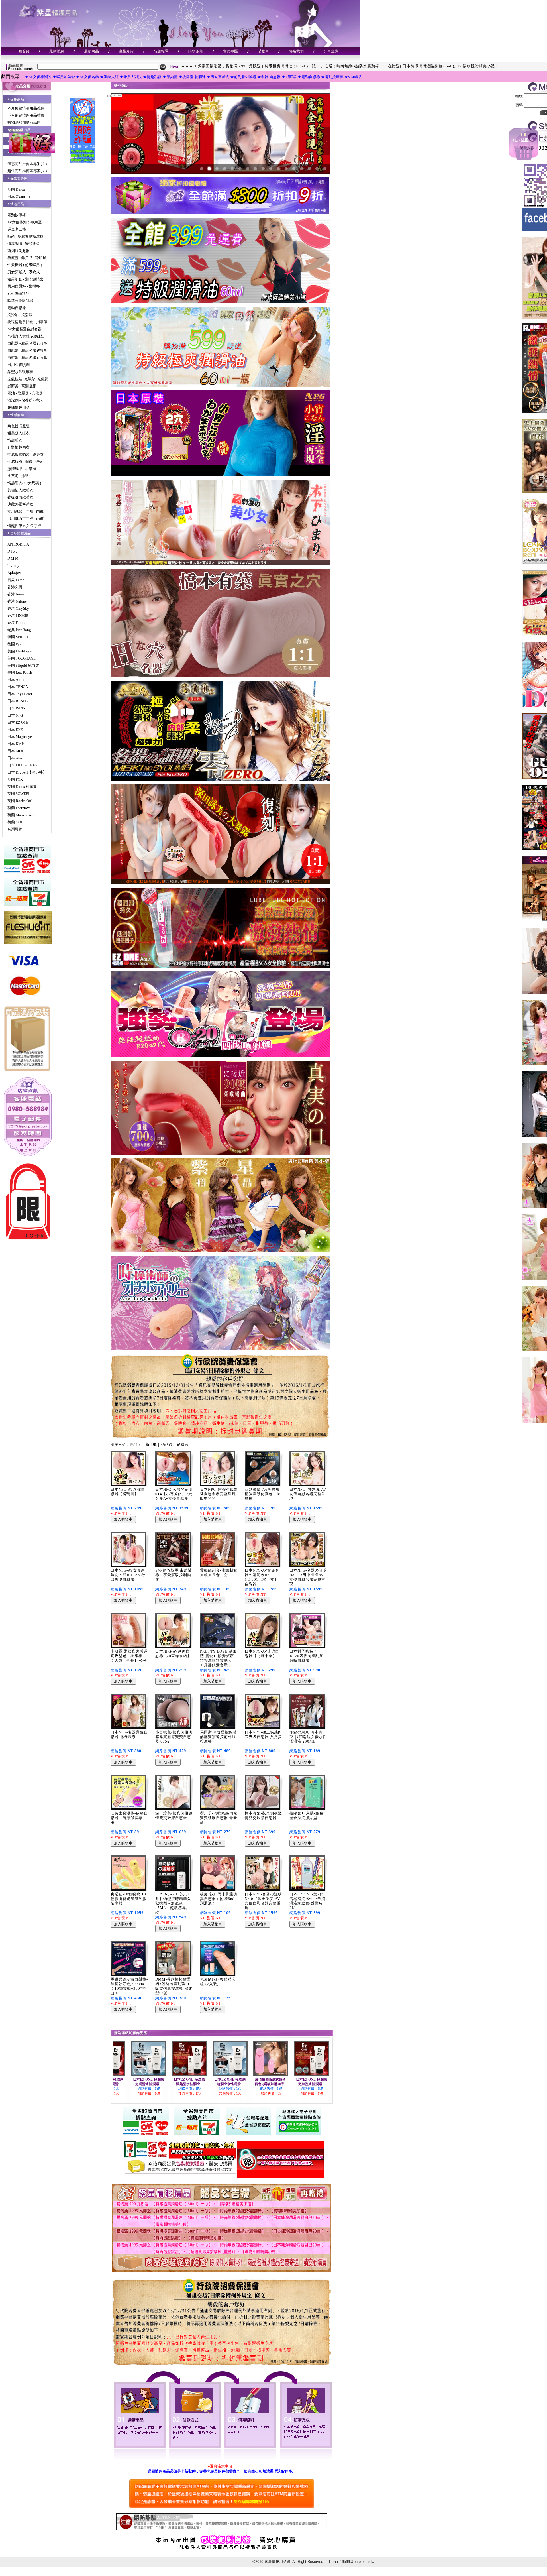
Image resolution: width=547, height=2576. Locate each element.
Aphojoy (14, 573)
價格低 (167, 1445)
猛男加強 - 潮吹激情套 (25, 279)
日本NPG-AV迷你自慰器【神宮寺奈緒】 (173, 1654)
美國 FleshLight (20, 651)
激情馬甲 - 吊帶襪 (22, 469)
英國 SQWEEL (19, 794)
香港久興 (15, 587)
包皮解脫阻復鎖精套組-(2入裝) (218, 1982)
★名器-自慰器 (269, 77)
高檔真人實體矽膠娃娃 (26, 336)
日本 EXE (15, 730)
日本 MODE (17, 751)
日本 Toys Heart (20, 694)
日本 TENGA (18, 687)
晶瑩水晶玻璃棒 (20, 372)
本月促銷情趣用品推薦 (26, 108)
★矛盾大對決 (131, 77)
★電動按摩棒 (332, 77)
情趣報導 (161, 51)
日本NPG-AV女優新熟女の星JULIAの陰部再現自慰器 (128, 1575)
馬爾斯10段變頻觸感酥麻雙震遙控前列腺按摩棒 (218, 1737)
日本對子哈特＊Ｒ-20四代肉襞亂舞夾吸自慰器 (306, 1656)
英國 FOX (15, 779)
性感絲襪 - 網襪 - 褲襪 (25, 462)
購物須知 (196, 51)
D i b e (12, 551)
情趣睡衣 (15, 440)
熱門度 (135, 1445)
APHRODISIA (18, 544)
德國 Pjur (15, 644)
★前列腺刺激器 (243, 77)
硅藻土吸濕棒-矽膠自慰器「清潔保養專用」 (129, 1818)
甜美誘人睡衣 (19, 433)
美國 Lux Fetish (20, 673)
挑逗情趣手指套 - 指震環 (27, 322)
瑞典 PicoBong (19, 630)
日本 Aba (15, 758)
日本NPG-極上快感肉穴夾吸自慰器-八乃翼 (263, 1734)
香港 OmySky (18, 608)
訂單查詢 (331, 51)
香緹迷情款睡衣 (20, 497)
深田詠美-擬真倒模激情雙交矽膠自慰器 (174, 1815)
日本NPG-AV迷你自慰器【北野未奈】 (262, 1654)
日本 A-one (16, 680)
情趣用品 (17, 204)
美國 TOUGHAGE (22, 658)
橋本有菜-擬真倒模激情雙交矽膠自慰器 (263, 1815)
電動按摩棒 (17, 215)
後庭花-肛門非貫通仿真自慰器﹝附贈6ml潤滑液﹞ (219, 1899)
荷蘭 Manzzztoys (21, 815)
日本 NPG (15, 715)
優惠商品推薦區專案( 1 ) (27, 164)
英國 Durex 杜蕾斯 (22, 787)
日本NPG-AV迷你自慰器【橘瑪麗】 (128, 1492)
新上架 (151, 1445)
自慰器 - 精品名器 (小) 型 (27, 358)
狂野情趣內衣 (19, 447)
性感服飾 (17, 415)
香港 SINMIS (18, 615)
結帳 (525, 140)
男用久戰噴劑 (19, 365)
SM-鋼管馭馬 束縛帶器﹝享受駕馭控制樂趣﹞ (174, 1575)
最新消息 (57, 51)
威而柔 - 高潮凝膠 (22, 386)
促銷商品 (17, 99)
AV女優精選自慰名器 (25, 329)
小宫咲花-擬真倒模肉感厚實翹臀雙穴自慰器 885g (174, 1737)
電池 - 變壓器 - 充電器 (25, 393)
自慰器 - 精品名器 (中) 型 (27, 350)
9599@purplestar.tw (358, 2562)
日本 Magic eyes (20, 737)
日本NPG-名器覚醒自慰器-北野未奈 (129, 1734)
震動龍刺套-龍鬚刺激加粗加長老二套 (219, 1573)
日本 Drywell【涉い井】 (27, 772)
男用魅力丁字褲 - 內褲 (25, 519)
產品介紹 (126, 51)
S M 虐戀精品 (18, 293)
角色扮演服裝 (19, 426)
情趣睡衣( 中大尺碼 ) (24, 483)
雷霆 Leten (16, 580)
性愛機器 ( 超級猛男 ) (25, 265)
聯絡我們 (296, 51)
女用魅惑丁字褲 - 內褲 (25, 511)
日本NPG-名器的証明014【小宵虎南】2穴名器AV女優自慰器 (174, 1494)
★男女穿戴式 (218, 77)
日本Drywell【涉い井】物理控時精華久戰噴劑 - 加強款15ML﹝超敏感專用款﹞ (173, 1903)
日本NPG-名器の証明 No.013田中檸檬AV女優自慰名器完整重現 (308, 1577)
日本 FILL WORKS (22, 765)
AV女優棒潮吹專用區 (25, 222)
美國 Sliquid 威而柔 (23, 665)
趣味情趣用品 (19, 407)
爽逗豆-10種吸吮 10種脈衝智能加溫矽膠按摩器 (128, 1899)
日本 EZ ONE (18, 722)
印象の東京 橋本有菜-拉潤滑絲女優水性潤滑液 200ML (308, 1737)
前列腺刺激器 (19, 251)
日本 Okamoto (19, 197)
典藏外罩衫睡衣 (20, 504)
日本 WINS (16, 708)
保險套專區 (19, 178)
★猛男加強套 (64, 77)
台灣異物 (15, 829)
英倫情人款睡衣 (20, 490)
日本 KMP (16, 744)
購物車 (263, 51)
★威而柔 (289, 77)
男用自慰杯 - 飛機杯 (24, 286)
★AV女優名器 (87, 77)
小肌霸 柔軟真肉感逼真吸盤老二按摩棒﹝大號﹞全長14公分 (129, 1656)
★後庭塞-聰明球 (192, 77)
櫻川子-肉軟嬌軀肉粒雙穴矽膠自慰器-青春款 (219, 1818)
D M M (13, 558)
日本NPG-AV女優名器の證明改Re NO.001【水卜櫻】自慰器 (262, 1577)
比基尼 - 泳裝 (18, 476)
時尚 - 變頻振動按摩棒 (25, 236)
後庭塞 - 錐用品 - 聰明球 (27, 258)
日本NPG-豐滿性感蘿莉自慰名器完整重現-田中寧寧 (219, 1494)
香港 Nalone (17, 601)
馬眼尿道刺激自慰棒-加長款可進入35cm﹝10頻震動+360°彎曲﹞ (129, 1986)
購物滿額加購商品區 (24, 122)
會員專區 (230, 51)
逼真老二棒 (17, 229)
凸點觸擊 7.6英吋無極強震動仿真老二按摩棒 (263, 1494)
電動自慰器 (17, 308)
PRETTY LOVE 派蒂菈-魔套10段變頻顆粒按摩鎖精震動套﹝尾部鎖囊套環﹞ (218, 1658)
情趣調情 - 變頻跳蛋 (24, 244)
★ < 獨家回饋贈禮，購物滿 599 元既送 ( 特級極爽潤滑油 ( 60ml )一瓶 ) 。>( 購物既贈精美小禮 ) (267, 66)
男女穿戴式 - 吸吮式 (24, 272)
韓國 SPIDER (18, 637)
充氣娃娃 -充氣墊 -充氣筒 (28, 379)
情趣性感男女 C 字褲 (24, 526)
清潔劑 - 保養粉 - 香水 (25, 400)
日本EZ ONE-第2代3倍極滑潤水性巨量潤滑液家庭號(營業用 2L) (308, 1901)
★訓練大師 (109, 77)
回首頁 (24, 51)
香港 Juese (16, 594)
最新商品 (91, 51)
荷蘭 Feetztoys (19, 808)
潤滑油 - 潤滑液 (20, 315)
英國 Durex (16, 189)
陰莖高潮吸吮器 (20, 301)
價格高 (182, 1445)
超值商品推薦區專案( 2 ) (27, 171)
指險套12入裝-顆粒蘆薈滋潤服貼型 (306, 1815)
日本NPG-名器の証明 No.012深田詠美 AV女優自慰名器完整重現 (263, 1901)
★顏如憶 (170, 77)
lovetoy (13, 566)
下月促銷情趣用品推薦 (26, 115)
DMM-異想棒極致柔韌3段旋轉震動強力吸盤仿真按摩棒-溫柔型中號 (174, 1986)
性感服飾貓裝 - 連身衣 (25, 454)
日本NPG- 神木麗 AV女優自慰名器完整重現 (308, 1494)
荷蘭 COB (15, 822)
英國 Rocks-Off (19, 801)
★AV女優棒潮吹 (38, 77)
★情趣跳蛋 (152, 77)
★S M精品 (353, 77)
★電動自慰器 (309, 77)
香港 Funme (17, 623)
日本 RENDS (18, 701)
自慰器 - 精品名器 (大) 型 (27, 343)
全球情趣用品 (21, 533)
